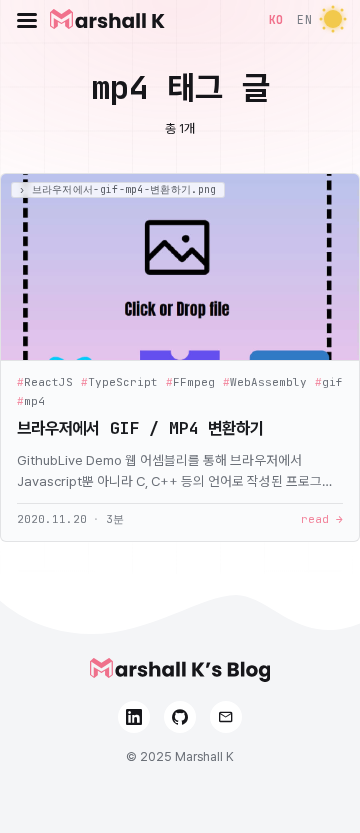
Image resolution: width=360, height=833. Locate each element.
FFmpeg (190, 382)
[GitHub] (180, 717)
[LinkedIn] (134, 717)
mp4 (31, 401)
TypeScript (119, 382)
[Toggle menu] (27, 20)
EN (304, 19)
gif (329, 382)
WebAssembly (265, 382)
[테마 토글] (333, 20)
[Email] (226, 717)
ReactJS (45, 382)
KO (276, 19)
